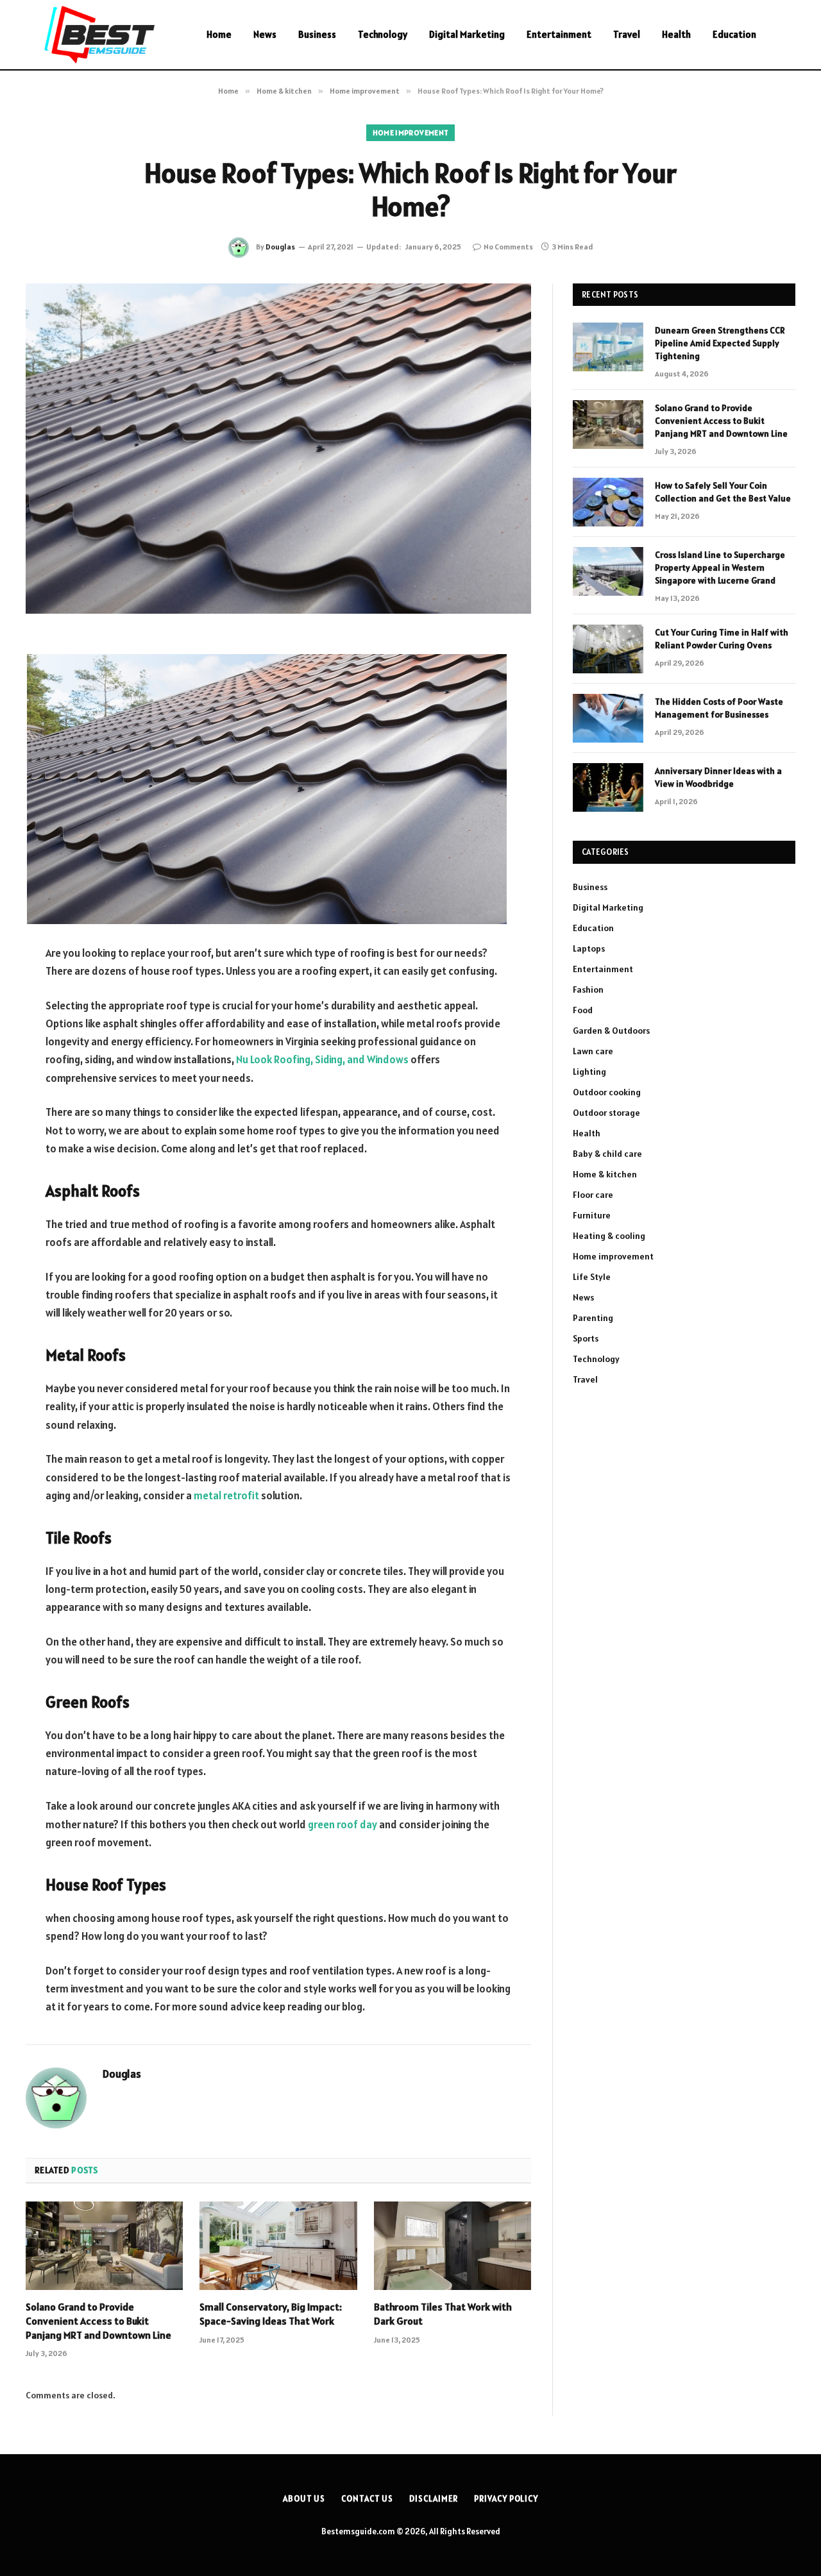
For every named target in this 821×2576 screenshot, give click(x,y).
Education (734, 34)
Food (583, 1010)
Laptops (589, 948)
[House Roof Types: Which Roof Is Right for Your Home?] (278, 449)
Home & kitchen (605, 1174)
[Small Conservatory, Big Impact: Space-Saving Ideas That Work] (278, 2246)
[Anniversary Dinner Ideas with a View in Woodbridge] (608, 787)
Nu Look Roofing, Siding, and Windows (322, 1059)
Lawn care (593, 1051)
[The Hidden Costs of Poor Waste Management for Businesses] (608, 718)
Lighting (589, 1072)
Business (317, 34)
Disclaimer (434, 2499)
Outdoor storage (606, 1113)
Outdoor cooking (607, 1092)
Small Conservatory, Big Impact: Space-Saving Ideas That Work (271, 2314)
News (265, 34)
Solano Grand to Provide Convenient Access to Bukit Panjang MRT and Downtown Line (98, 2321)
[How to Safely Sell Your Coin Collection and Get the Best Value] (608, 502)
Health (676, 34)
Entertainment (559, 34)
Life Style (592, 1277)
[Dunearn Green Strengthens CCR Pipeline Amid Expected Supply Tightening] (608, 347)
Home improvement (411, 132)
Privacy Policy (506, 2499)
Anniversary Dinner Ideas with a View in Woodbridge (718, 777)
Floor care (593, 1195)
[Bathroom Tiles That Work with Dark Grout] (453, 2246)
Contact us (367, 2499)
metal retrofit (226, 1495)
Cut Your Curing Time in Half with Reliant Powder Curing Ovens (722, 639)
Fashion (588, 989)
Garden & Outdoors (611, 1031)
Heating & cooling (609, 1236)
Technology (383, 34)
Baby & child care (607, 1154)
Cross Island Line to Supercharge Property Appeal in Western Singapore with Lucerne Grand (720, 568)
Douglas (280, 247)
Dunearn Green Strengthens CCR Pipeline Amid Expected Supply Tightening (720, 343)
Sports (586, 1338)
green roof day (343, 1824)
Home (219, 34)
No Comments (508, 247)
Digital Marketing (467, 34)
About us (304, 2499)
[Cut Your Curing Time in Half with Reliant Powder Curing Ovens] (608, 649)
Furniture (592, 1215)
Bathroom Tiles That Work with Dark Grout (443, 2314)
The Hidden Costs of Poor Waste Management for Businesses (719, 708)
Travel (627, 34)
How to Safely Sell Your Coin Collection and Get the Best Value (723, 492)
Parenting (593, 1318)
